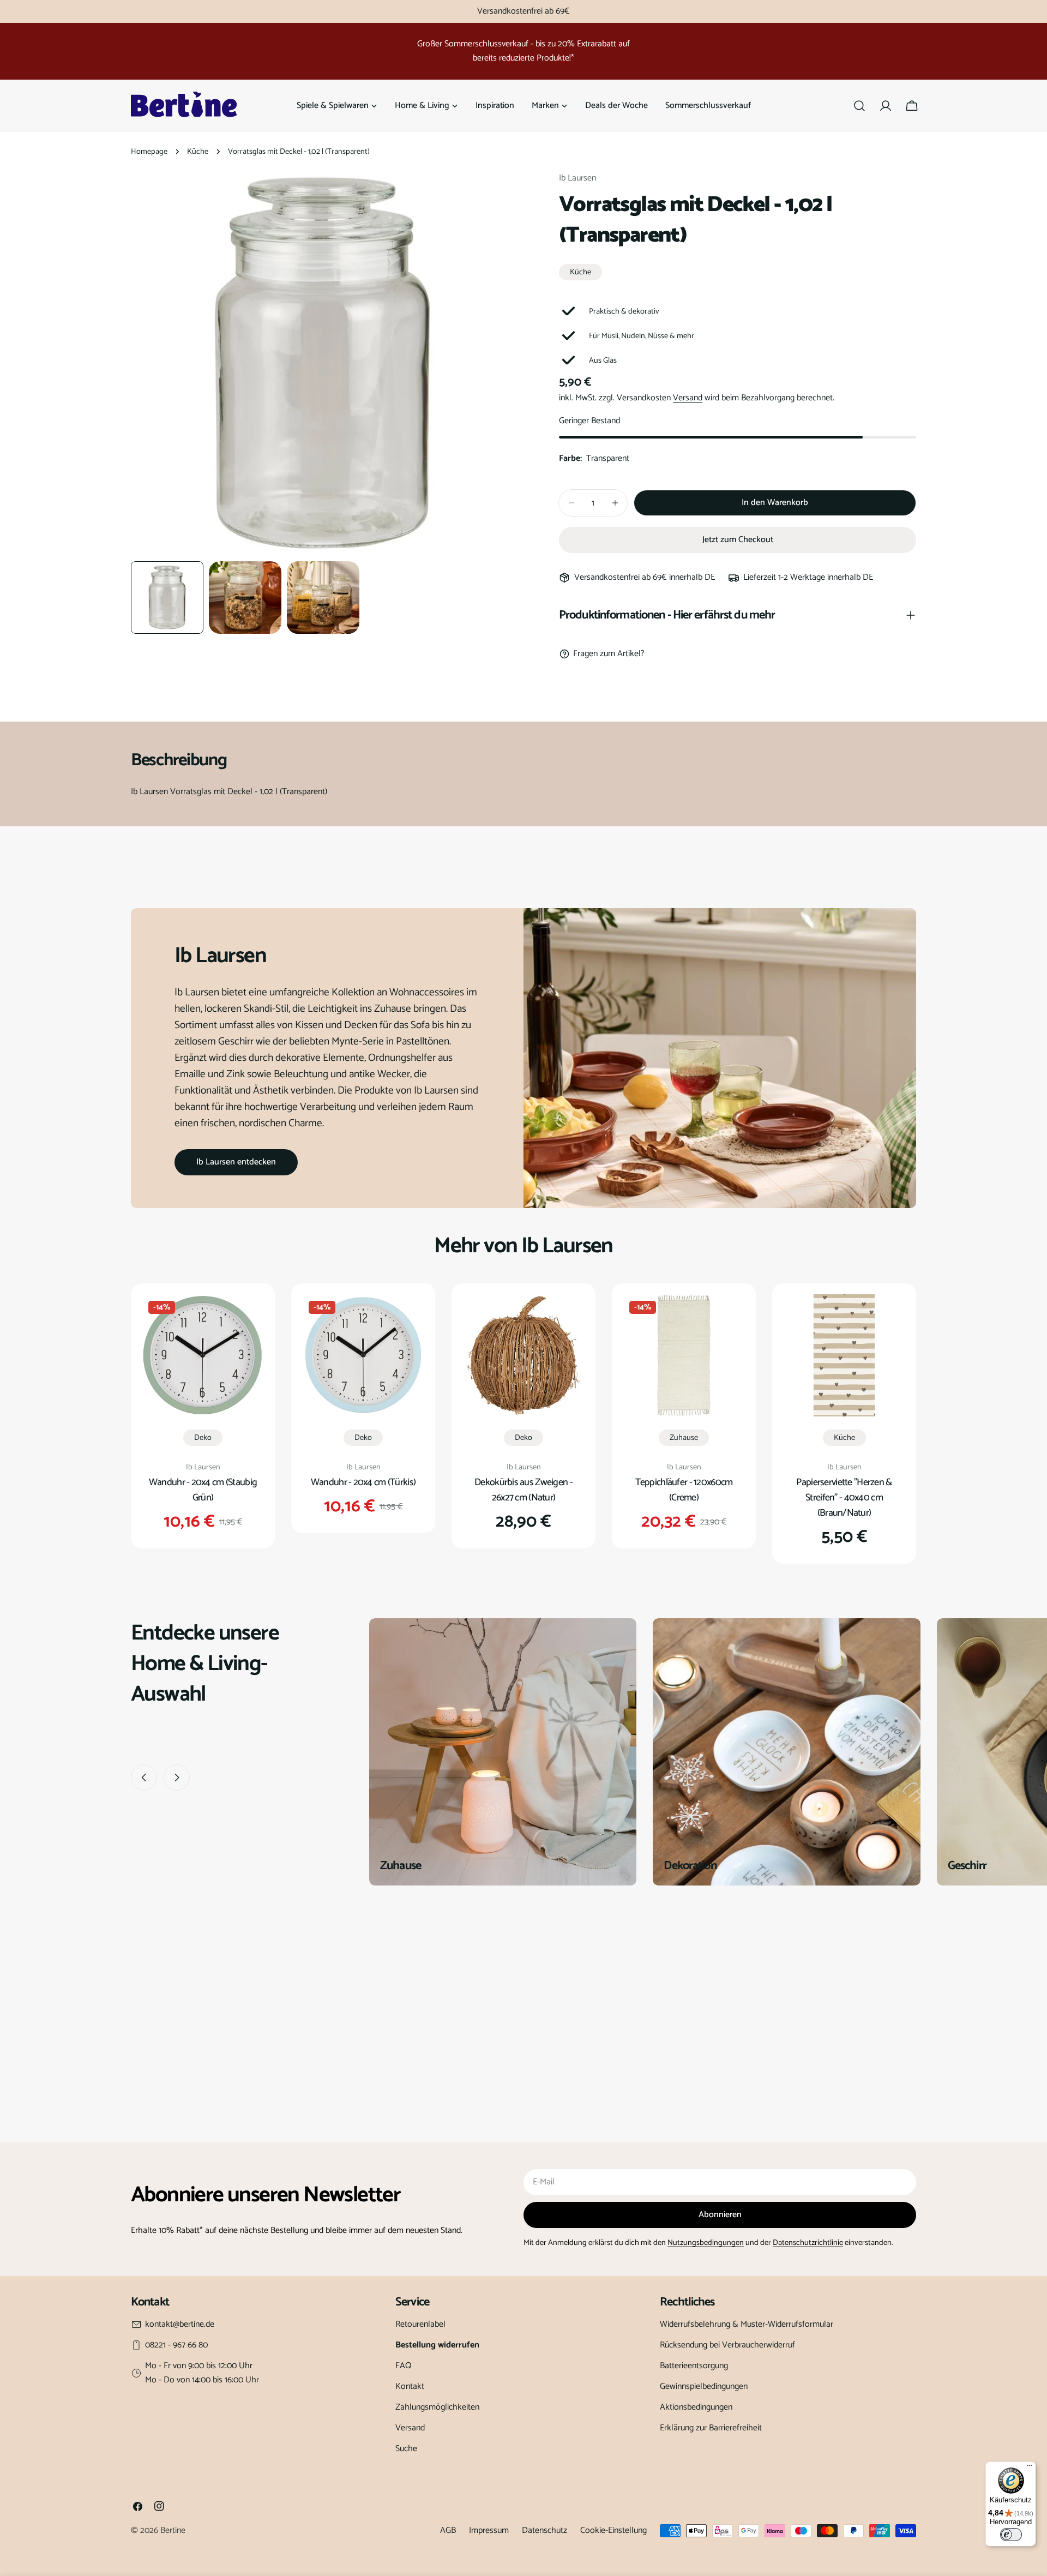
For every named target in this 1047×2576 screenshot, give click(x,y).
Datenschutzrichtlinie (808, 2243)
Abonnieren (720, 2215)
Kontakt (410, 2386)
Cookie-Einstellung (613, 2530)
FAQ (404, 2366)
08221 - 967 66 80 (176, 2345)
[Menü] (1030, 2468)
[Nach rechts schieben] (177, 1778)
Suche (406, 2449)
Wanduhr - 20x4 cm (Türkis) (363, 1482)
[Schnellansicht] (248, 1318)
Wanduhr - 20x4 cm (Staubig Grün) (203, 1490)
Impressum (489, 2530)
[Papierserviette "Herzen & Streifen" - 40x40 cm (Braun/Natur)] (844, 1355)
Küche (198, 152)
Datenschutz (544, 2530)
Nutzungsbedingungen (706, 2243)
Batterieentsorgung (694, 2366)
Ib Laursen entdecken (236, 1162)
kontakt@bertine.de (180, 2325)
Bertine (173, 2530)
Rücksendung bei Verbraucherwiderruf (727, 2345)
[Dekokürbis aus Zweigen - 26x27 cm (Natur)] (523, 1355)
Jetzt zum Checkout (738, 540)
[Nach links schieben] (144, 1778)
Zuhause (684, 1438)
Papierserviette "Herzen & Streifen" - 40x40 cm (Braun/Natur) (844, 1498)
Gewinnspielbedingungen (704, 2386)
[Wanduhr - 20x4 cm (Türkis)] (363, 1355)
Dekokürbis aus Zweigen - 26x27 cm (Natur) (523, 1490)
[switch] (1011, 2535)
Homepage (149, 152)
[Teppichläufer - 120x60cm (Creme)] (684, 1355)
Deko (203, 1438)
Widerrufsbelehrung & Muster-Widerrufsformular (747, 2324)
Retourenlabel (420, 2324)
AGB (448, 2530)
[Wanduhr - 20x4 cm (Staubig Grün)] (203, 1355)
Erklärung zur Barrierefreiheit (711, 2428)
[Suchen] (859, 106)
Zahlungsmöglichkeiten (437, 2407)
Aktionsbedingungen (696, 2407)
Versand (688, 398)
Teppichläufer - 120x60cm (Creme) (684, 1490)
